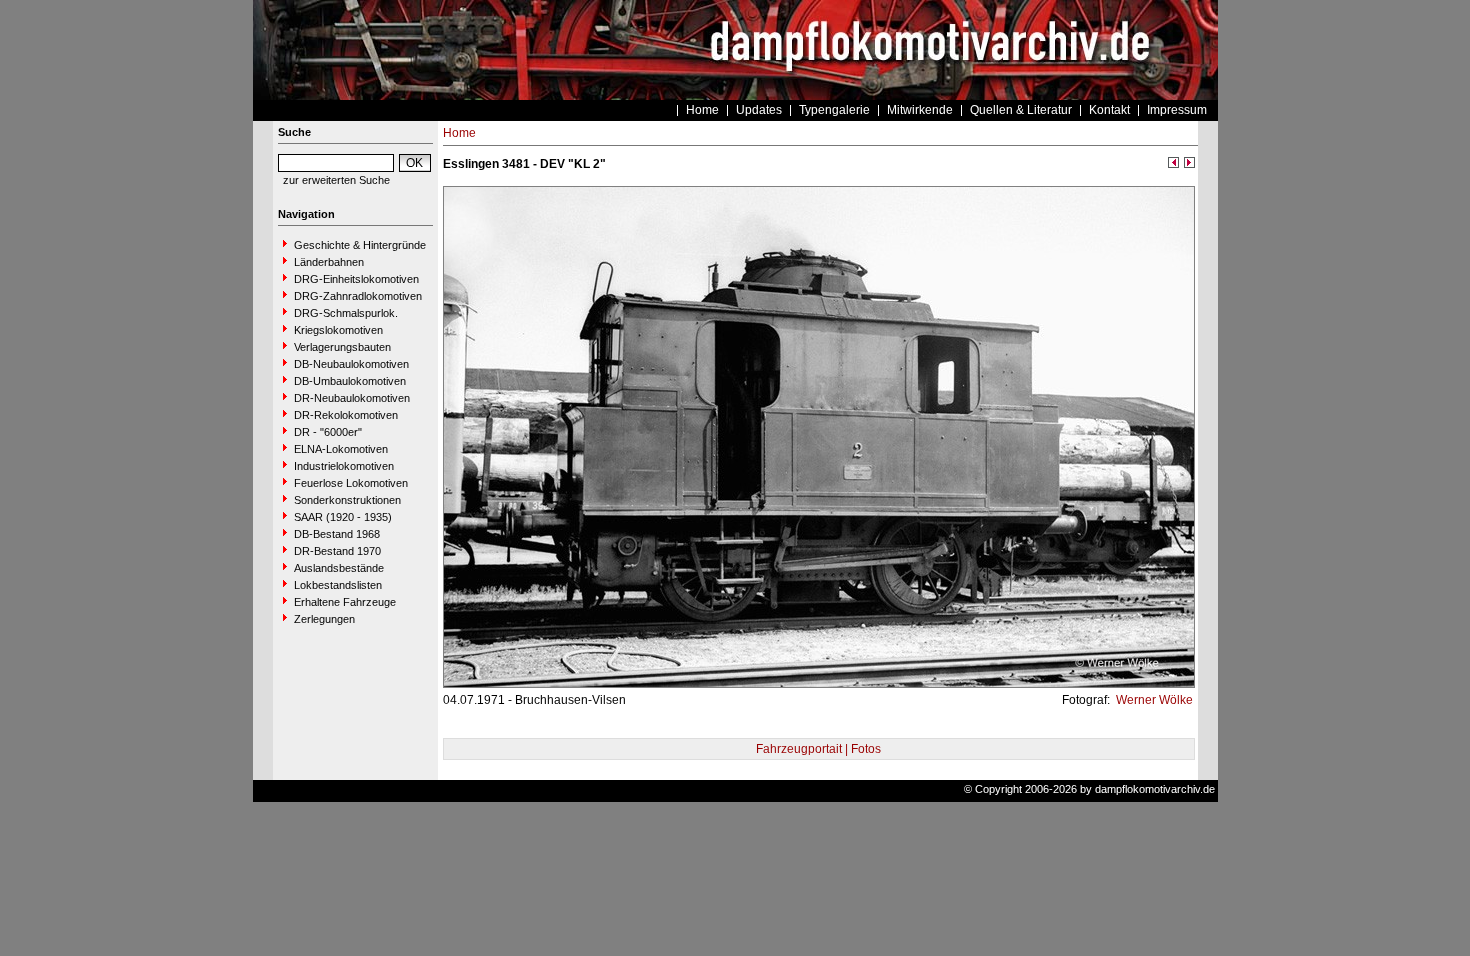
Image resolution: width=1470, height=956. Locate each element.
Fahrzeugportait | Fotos (818, 749)
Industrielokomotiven (344, 466)
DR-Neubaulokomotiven (352, 398)
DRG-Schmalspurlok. (346, 313)
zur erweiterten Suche (336, 180)
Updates (759, 110)
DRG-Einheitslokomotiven (356, 279)
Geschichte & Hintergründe (360, 245)
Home (702, 110)
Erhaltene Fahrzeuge (345, 602)
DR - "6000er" (328, 432)
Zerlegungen (324, 619)
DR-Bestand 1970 (337, 551)
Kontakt (1109, 110)
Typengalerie (834, 110)
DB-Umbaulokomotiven (350, 381)
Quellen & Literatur (1021, 110)
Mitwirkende (920, 110)
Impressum (1177, 110)
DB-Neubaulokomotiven (351, 364)
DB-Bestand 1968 (337, 534)
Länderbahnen (329, 262)
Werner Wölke (1153, 700)
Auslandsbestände (339, 568)
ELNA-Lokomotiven (341, 449)
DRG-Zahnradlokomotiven (358, 296)
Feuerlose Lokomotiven (351, 483)
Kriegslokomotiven (338, 330)
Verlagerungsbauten (342, 347)
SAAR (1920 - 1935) (343, 517)
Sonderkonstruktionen (347, 500)
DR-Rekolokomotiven (346, 415)
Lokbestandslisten (338, 585)
